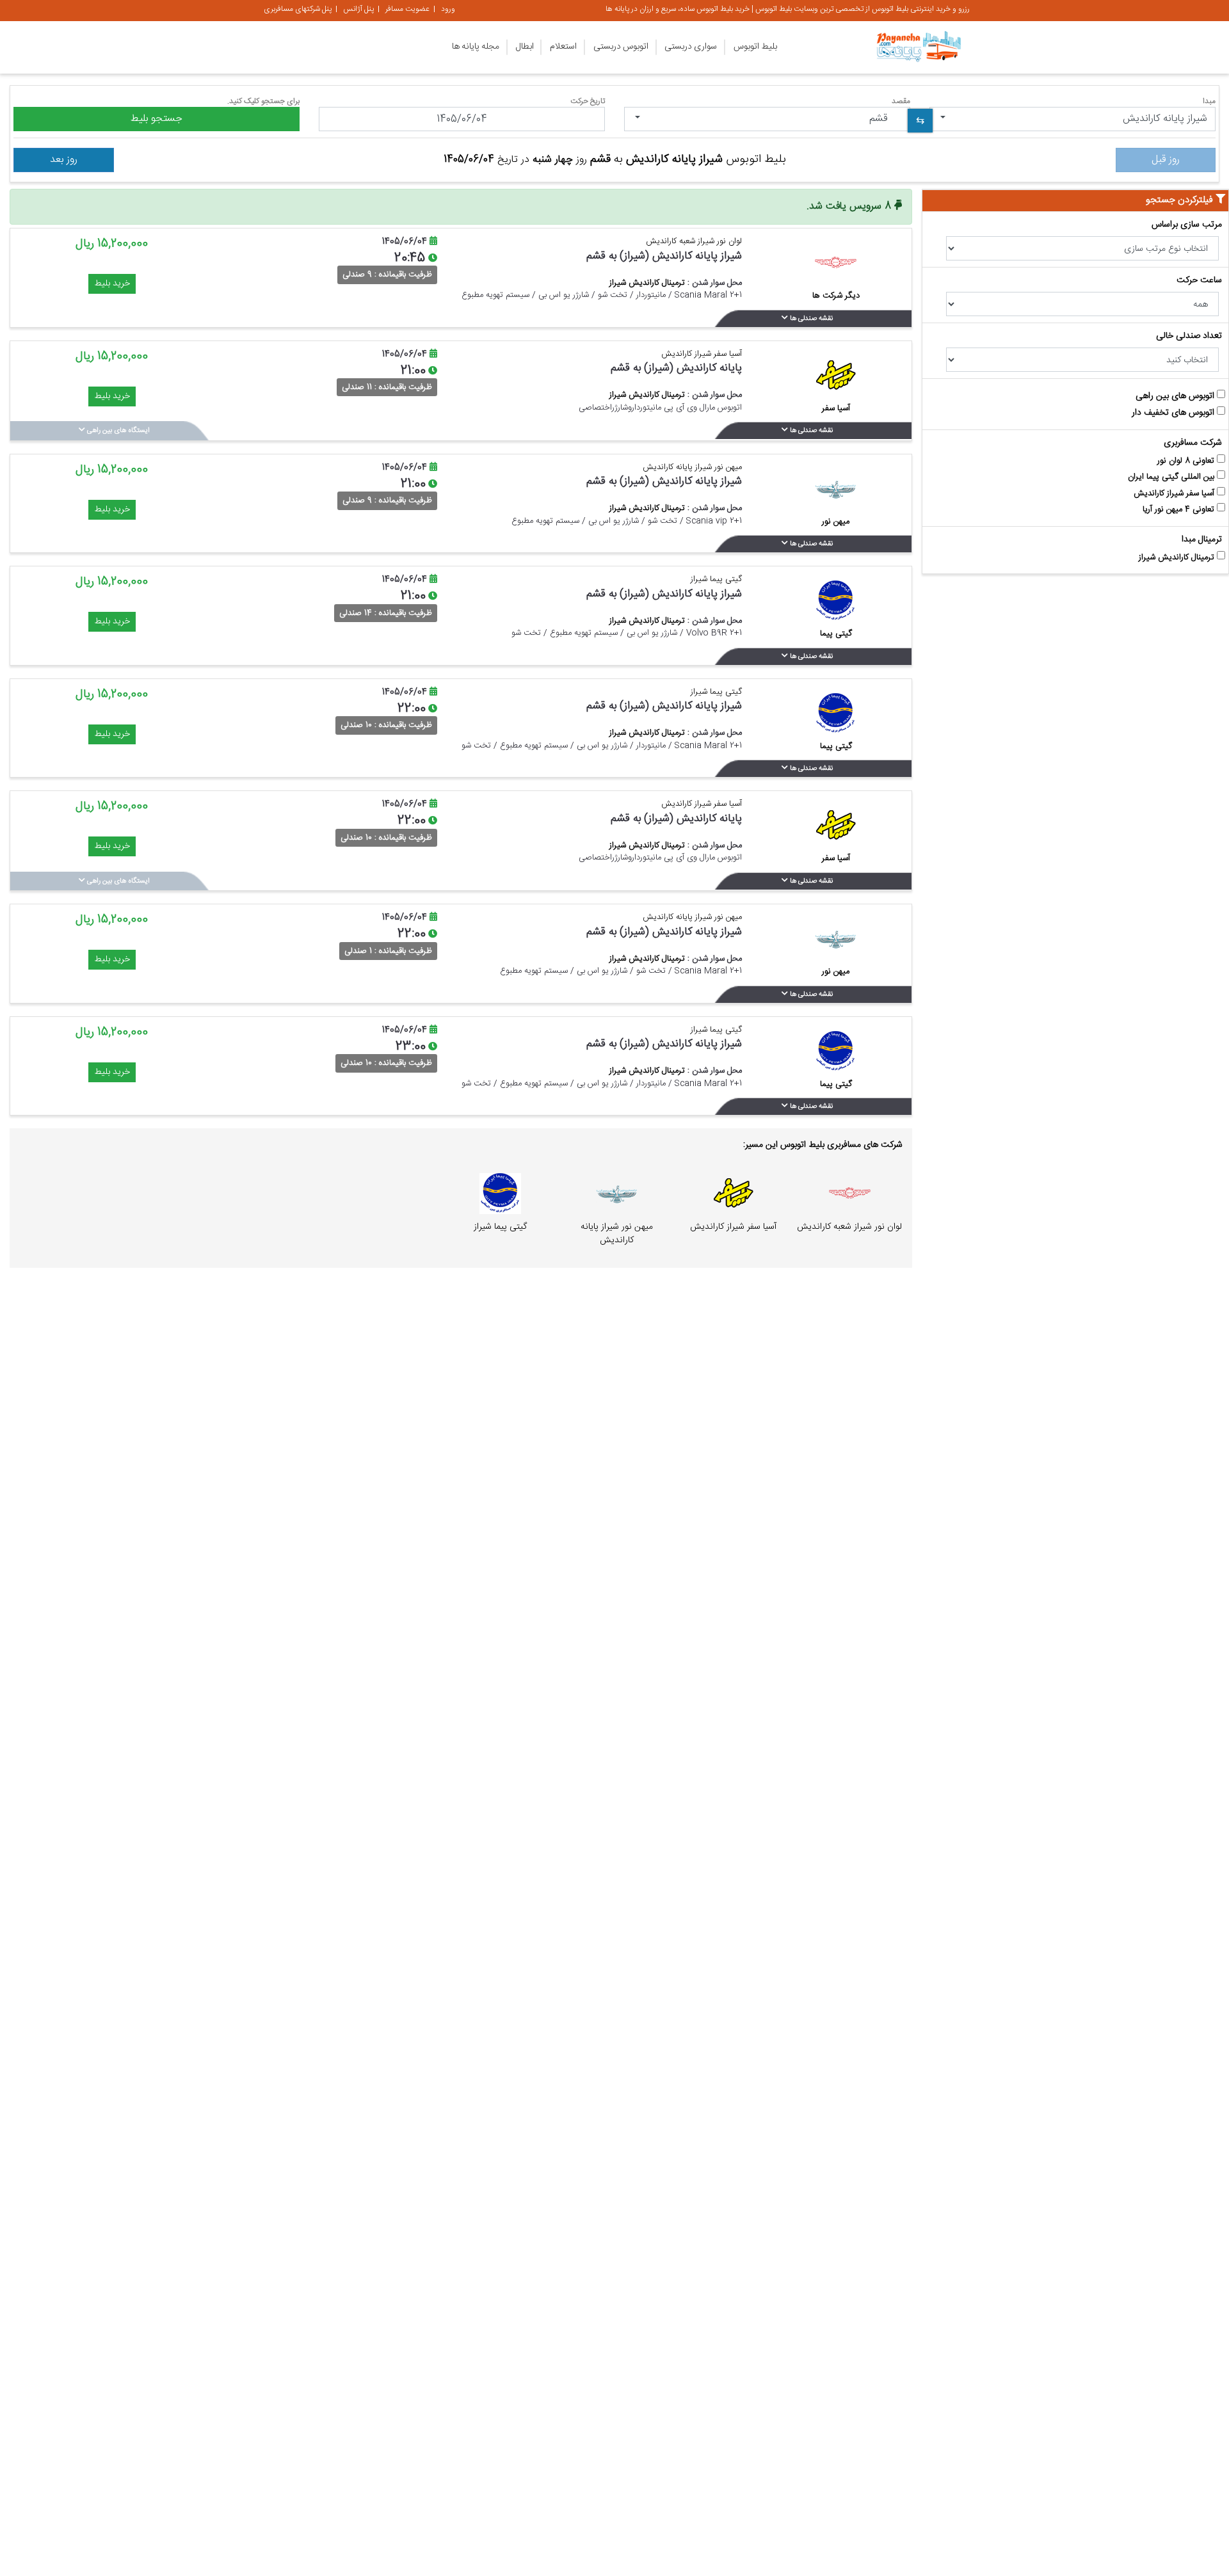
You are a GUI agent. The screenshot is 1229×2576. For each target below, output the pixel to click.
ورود (448, 9)
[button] (1072, 119)
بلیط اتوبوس (755, 47)
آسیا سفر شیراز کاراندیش (1175, 494)
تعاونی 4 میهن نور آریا (1180, 510)
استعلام (563, 47)
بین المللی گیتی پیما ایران (1172, 477)
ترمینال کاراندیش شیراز (1178, 558)
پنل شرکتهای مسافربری (298, 9)
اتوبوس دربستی (621, 47)
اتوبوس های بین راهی (1176, 396)
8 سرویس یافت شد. (850, 206)
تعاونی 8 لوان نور (1187, 461)
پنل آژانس (358, 9)
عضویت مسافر (407, 9)
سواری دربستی (691, 47)
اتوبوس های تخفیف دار (1174, 413)
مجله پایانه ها (476, 47)
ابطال (525, 47)
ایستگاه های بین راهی (117, 431)
